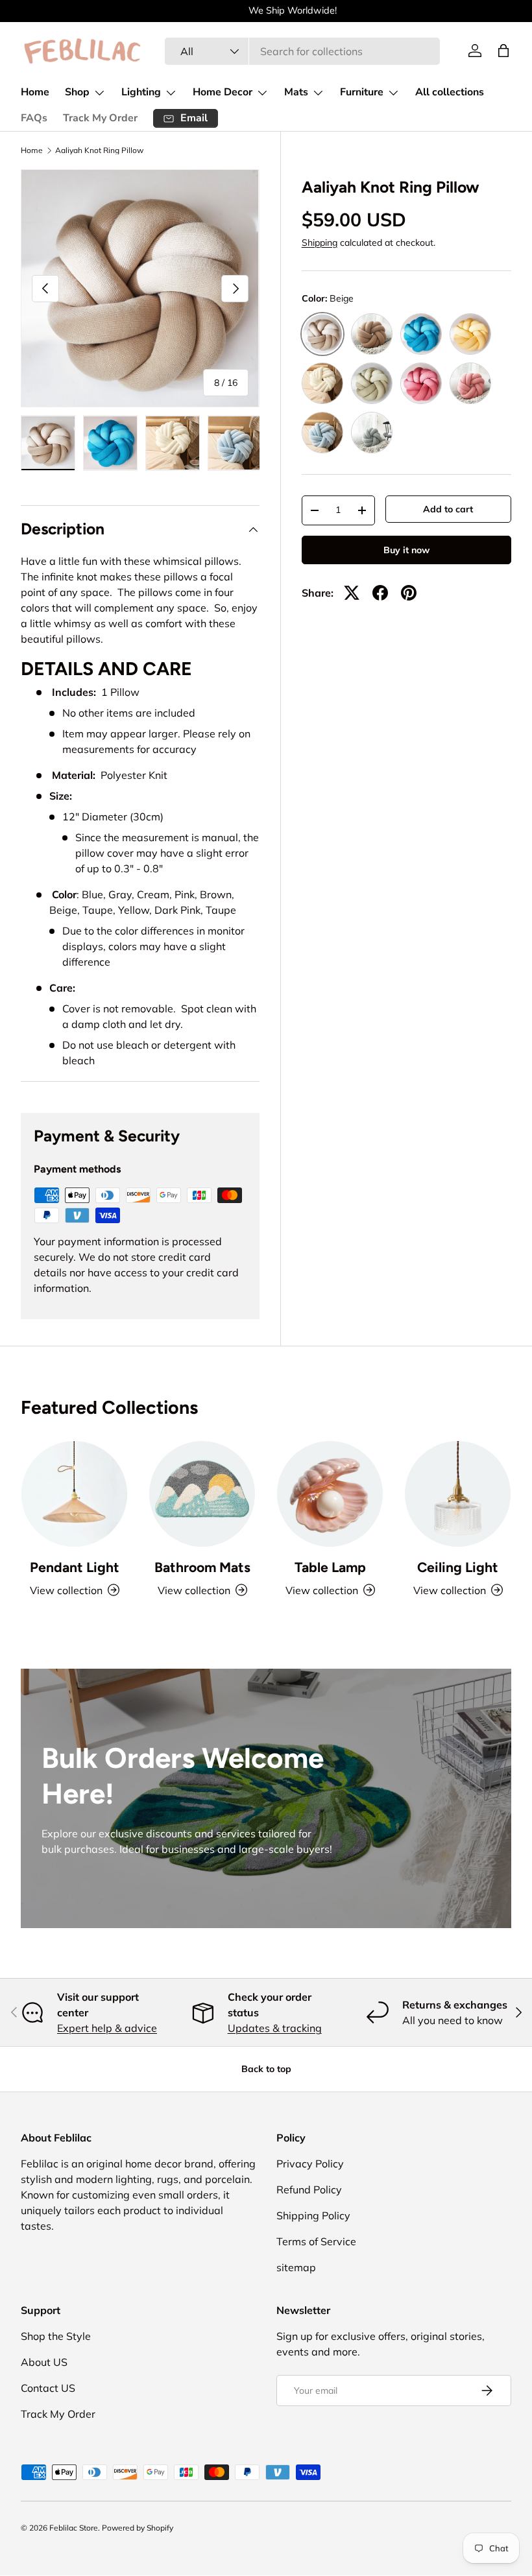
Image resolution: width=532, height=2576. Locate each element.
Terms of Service (316, 2241)
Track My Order (100, 118)
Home (35, 92)
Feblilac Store (74, 2528)
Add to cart (448, 509)
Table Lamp (330, 1567)
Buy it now (406, 550)
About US (44, 2362)
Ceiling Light (458, 1567)
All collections (450, 92)
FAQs (34, 118)
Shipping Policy (313, 2215)
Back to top (266, 2069)
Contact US (48, 2388)
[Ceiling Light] (458, 1494)
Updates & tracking (275, 2028)
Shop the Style (56, 2336)
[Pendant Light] (74, 1494)
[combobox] (303, 51)
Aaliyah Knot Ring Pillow (99, 150)
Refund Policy (309, 2189)
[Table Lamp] (330, 1494)
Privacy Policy (310, 2164)
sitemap (296, 2267)
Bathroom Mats (202, 1567)
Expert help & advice (107, 2028)
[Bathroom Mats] (202, 1494)
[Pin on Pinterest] (409, 593)
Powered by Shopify (138, 2528)
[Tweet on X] (352, 593)
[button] (503, 51)
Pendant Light (75, 1567)
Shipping (320, 243)
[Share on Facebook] (380, 593)
